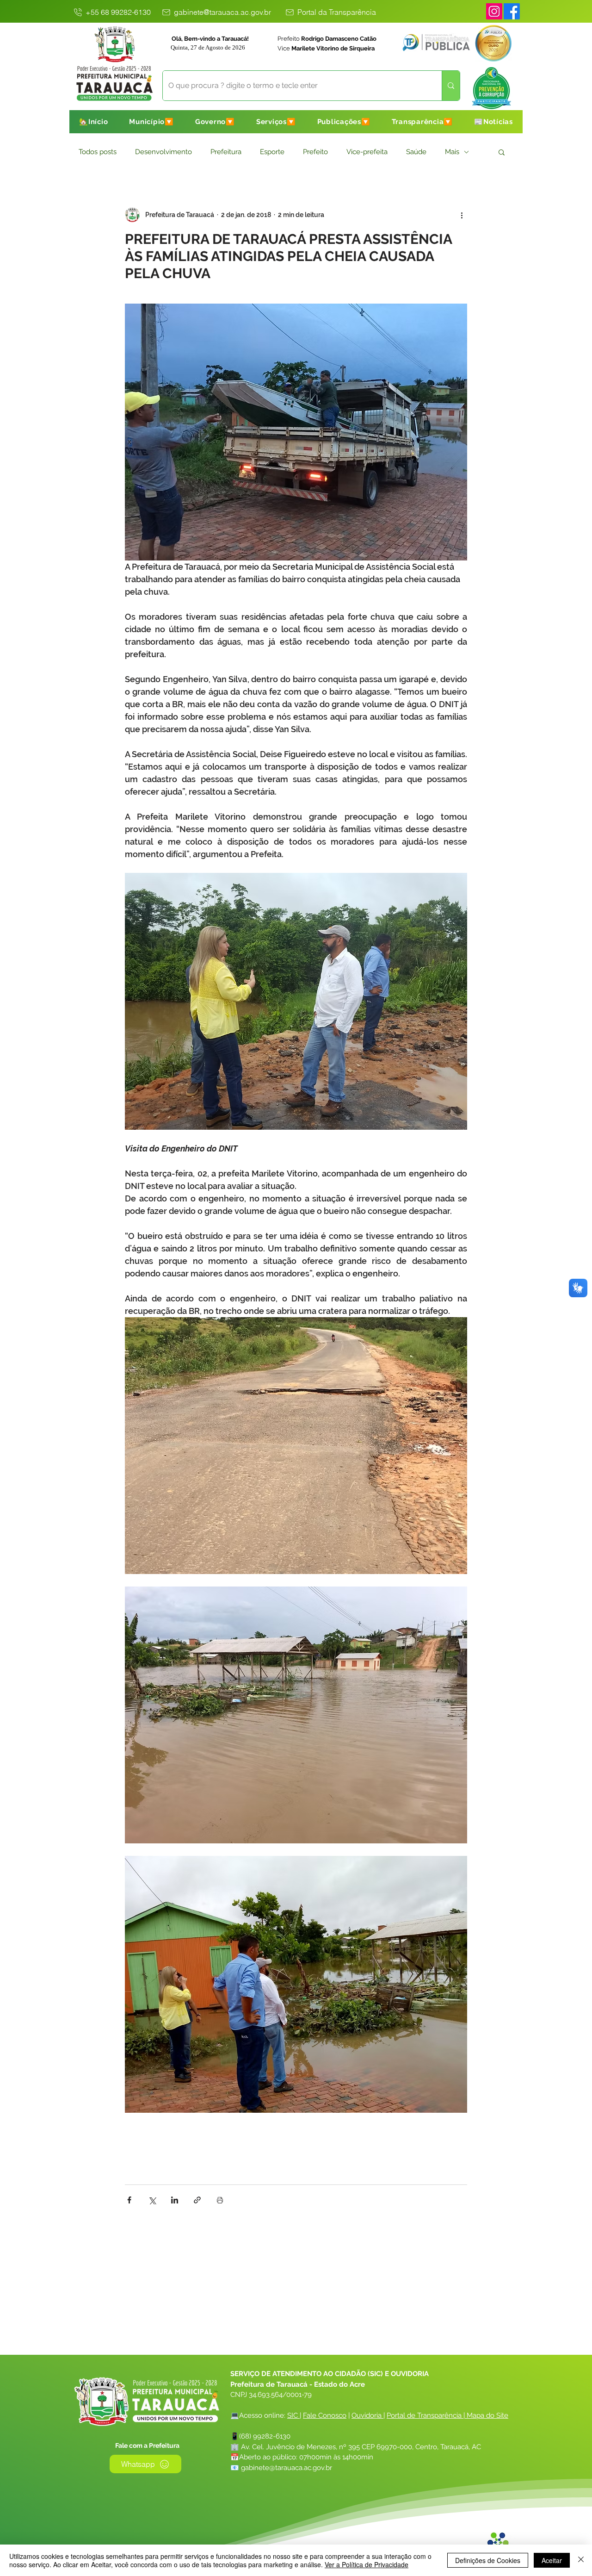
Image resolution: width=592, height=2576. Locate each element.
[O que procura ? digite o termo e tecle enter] (451, 86)
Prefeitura (226, 152)
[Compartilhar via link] (197, 2200)
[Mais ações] (462, 215)
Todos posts (98, 152)
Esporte (272, 152)
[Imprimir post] (220, 2200)
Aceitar (552, 2560)
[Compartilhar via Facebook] (129, 2200)
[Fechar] (581, 2560)
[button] (151, 122)
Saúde (416, 152)
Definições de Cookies (488, 2560)
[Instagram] (494, 11)
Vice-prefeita (367, 152)
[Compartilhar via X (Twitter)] (152, 2200)
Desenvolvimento (163, 152)
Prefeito (315, 152)
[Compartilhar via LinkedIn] (175, 2200)
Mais (452, 152)
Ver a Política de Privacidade (367, 2564)
